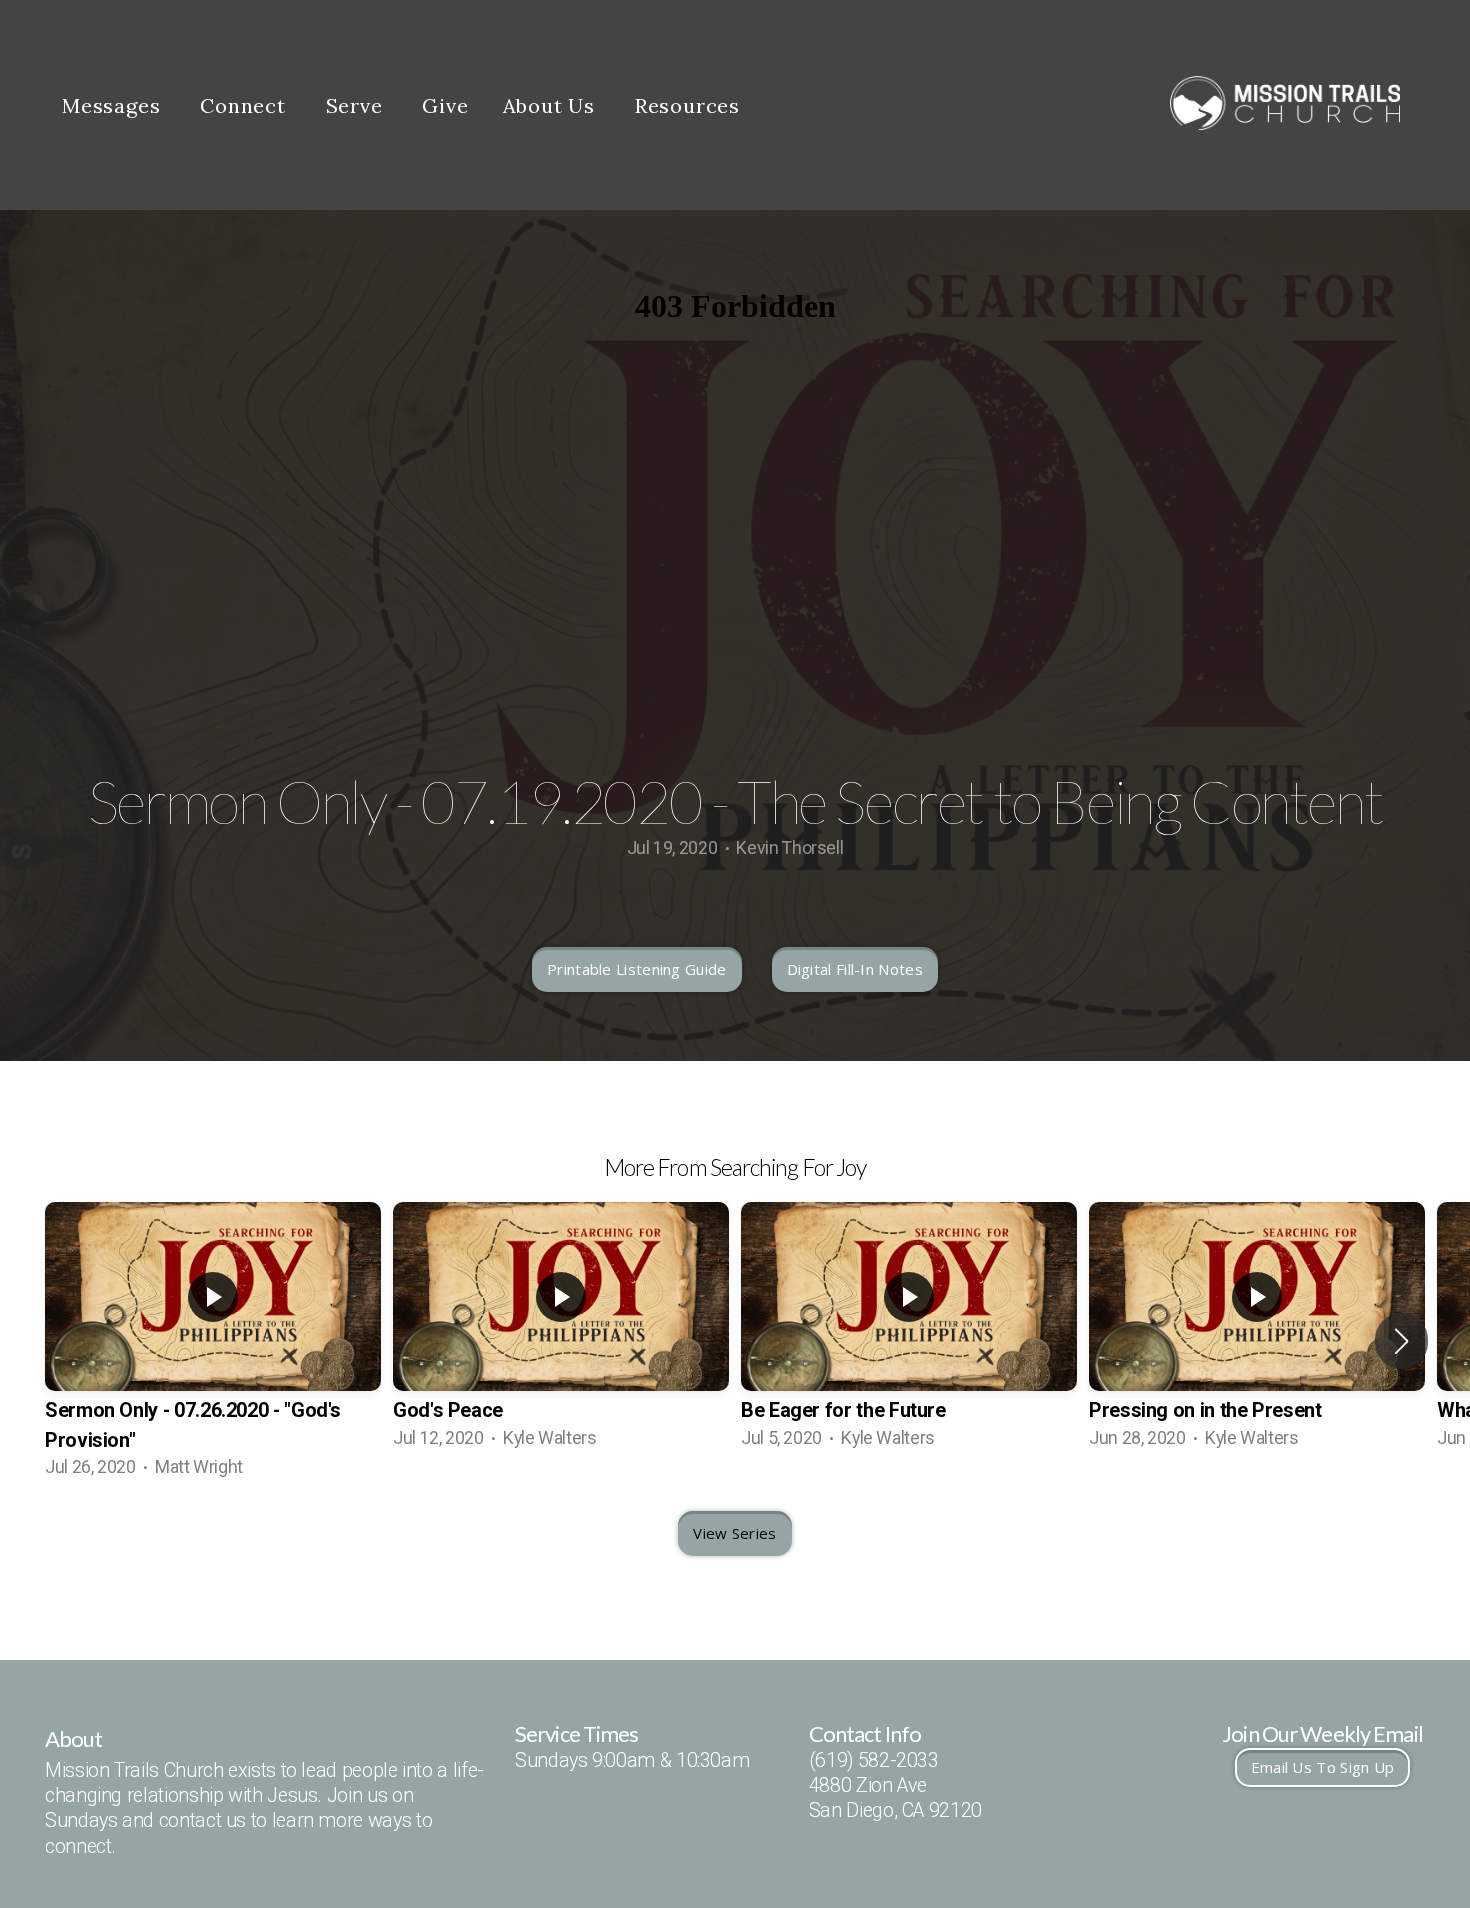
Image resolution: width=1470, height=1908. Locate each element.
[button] (1401, 1341)
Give (445, 105)
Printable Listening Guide (637, 969)
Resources (690, 105)
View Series (734, 1533)
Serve (357, 105)
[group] (213, 1341)
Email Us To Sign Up (1323, 1767)
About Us (552, 105)
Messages (114, 105)
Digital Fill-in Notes (855, 969)
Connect (245, 105)
